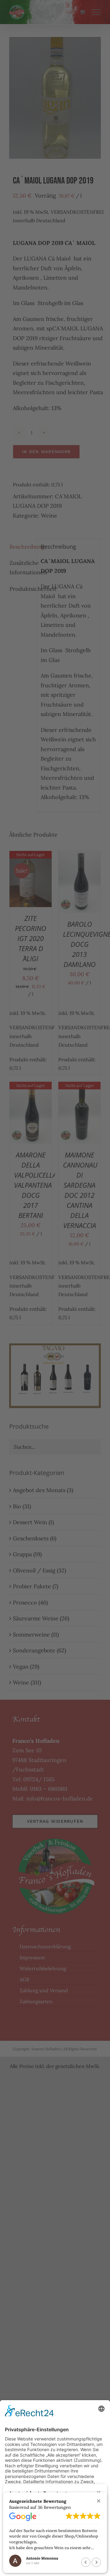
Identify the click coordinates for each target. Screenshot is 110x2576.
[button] (99, 2501)
